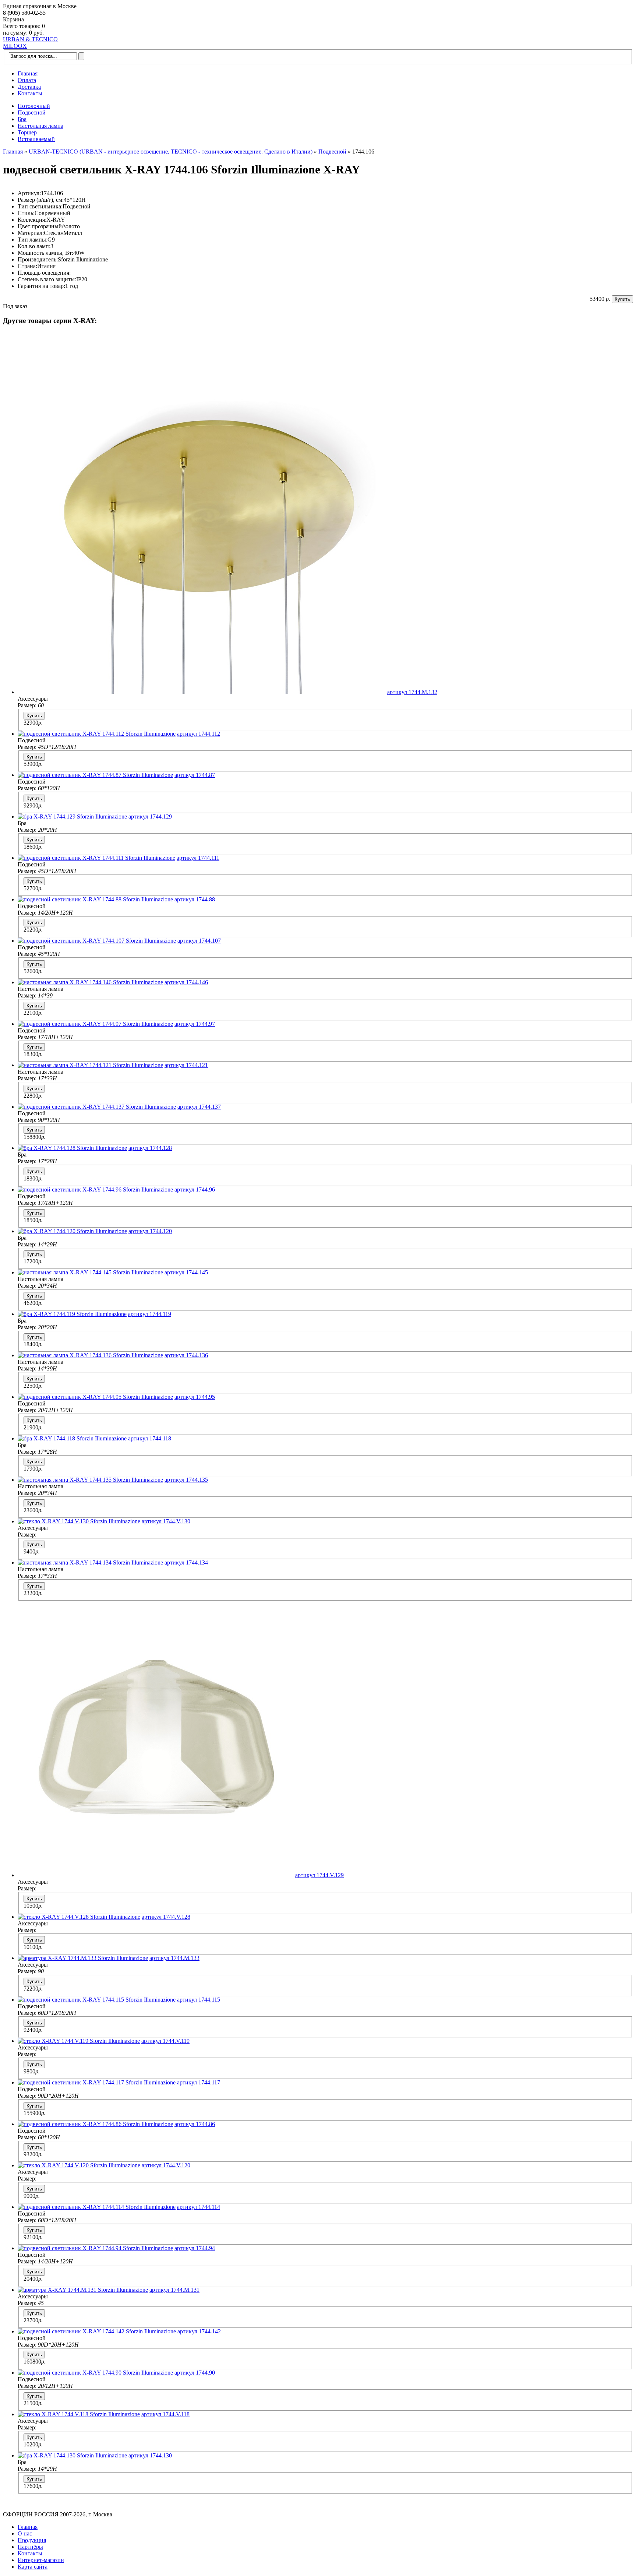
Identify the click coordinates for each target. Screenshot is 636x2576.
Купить (622, 299)
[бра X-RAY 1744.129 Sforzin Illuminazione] (72, 817)
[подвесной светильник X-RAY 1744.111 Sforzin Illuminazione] (96, 858)
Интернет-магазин (41, 2560)
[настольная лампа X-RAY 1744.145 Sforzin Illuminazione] (90, 1272)
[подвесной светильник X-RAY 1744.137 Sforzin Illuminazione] (97, 1107)
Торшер (27, 132)
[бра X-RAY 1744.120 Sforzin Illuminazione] (72, 1231)
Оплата (27, 80)
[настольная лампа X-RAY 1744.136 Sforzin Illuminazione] (90, 1355)
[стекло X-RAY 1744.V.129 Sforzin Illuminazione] (156, 1875)
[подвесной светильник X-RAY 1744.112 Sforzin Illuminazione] (97, 734)
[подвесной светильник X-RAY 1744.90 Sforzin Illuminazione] (95, 2373)
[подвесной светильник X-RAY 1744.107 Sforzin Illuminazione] (97, 941)
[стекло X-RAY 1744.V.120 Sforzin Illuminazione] (79, 2165)
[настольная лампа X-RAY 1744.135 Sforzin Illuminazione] (90, 1480)
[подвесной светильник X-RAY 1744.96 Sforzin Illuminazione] (95, 1190)
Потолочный (34, 106)
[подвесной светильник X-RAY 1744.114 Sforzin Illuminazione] (97, 2207)
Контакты (30, 93)
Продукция (32, 2540)
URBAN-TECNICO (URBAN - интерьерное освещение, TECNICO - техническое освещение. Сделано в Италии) (171, 152)
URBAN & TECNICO (30, 39)
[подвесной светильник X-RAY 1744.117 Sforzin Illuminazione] (97, 2082)
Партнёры (30, 2547)
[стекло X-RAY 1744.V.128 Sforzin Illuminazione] (79, 1917)
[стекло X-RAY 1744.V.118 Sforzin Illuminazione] (79, 2414)
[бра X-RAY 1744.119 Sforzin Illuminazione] (72, 1314)
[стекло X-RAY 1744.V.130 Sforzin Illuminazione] (79, 1521)
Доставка (29, 87)
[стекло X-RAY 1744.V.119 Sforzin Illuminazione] (79, 2041)
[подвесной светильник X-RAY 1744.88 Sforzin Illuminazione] (95, 899)
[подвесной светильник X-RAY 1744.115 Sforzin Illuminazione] (97, 2000)
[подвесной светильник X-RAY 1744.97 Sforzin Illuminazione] (95, 1024)
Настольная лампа (40, 126)
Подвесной (32, 112)
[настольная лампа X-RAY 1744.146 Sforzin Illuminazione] (90, 982)
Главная (28, 73)
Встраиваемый (36, 139)
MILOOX (15, 46)
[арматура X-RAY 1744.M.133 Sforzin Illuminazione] (83, 1958)
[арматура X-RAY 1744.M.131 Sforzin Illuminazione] (83, 2290)
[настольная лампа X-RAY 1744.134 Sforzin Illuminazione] (90, 1563)
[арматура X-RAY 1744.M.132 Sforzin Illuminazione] (202, 692)
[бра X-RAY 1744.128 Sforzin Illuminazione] (72, 1148)
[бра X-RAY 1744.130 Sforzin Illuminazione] (72, 2455)
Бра (22, 119)
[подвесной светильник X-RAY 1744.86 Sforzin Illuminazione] (95, 2124)
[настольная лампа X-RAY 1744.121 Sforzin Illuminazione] (90, 1065)
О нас (25, 2533)
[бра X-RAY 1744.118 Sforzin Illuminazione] (72, 1438)
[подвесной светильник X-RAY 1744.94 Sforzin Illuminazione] (95, 2248)
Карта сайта (33, 2567)
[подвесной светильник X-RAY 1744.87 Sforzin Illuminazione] (95, 775)
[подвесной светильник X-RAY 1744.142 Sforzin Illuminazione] (97, 2331)
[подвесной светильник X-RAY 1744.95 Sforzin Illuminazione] (95, 1397)
